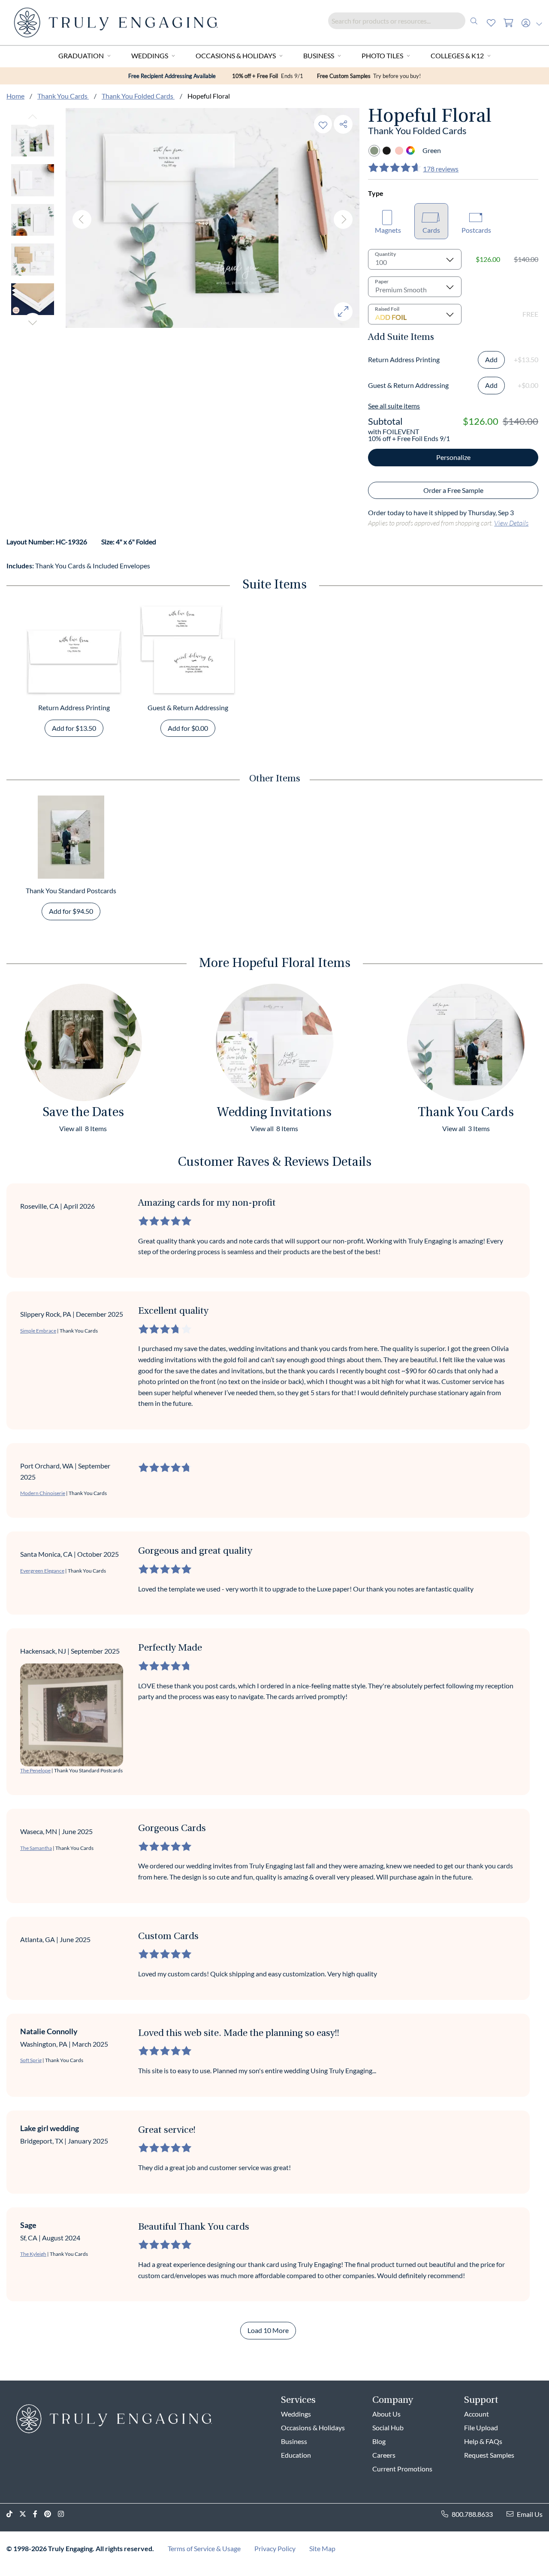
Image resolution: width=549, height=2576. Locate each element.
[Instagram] (64, 2514)
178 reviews (441, 169)
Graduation (81, 56)
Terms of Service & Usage (204, 2548)
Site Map (322, 2548)
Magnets (388, 230)
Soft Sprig (31, 2060)
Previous (33, 117)
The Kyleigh (33, 2254)
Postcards (476, 230)
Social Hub (388, 2427)
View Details (511, 523)
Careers (384, 2455)
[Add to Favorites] (323, 124)
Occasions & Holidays (236, 56)
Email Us (530, 2514)
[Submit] (474, 21)
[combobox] (405, 21)
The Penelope (35, 1770)
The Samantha (36, 1848)
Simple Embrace (38, 1331)
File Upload (481, 2427)
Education (296, 2455)
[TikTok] (13, 2514)
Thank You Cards (63, 96)
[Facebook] (39, 2514)
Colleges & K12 (457, 56)
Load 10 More (268, 2330)
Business (319, 56)
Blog (379, 2441)
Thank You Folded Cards (138, 96)
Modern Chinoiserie (43, 1493)
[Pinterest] (51, 2514)
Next (33, 322)
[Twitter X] (26, 2514)
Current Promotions (402, 2469)
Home (15, 96)
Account (477, 2414)
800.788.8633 (472, 2514)
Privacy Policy (275, 2548)
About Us (386, 2414)
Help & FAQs (483, 2441)
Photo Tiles (382, 56)
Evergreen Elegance (42, 1571)
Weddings (150, 56)
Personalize (453, 457)
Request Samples (489, 2455)
